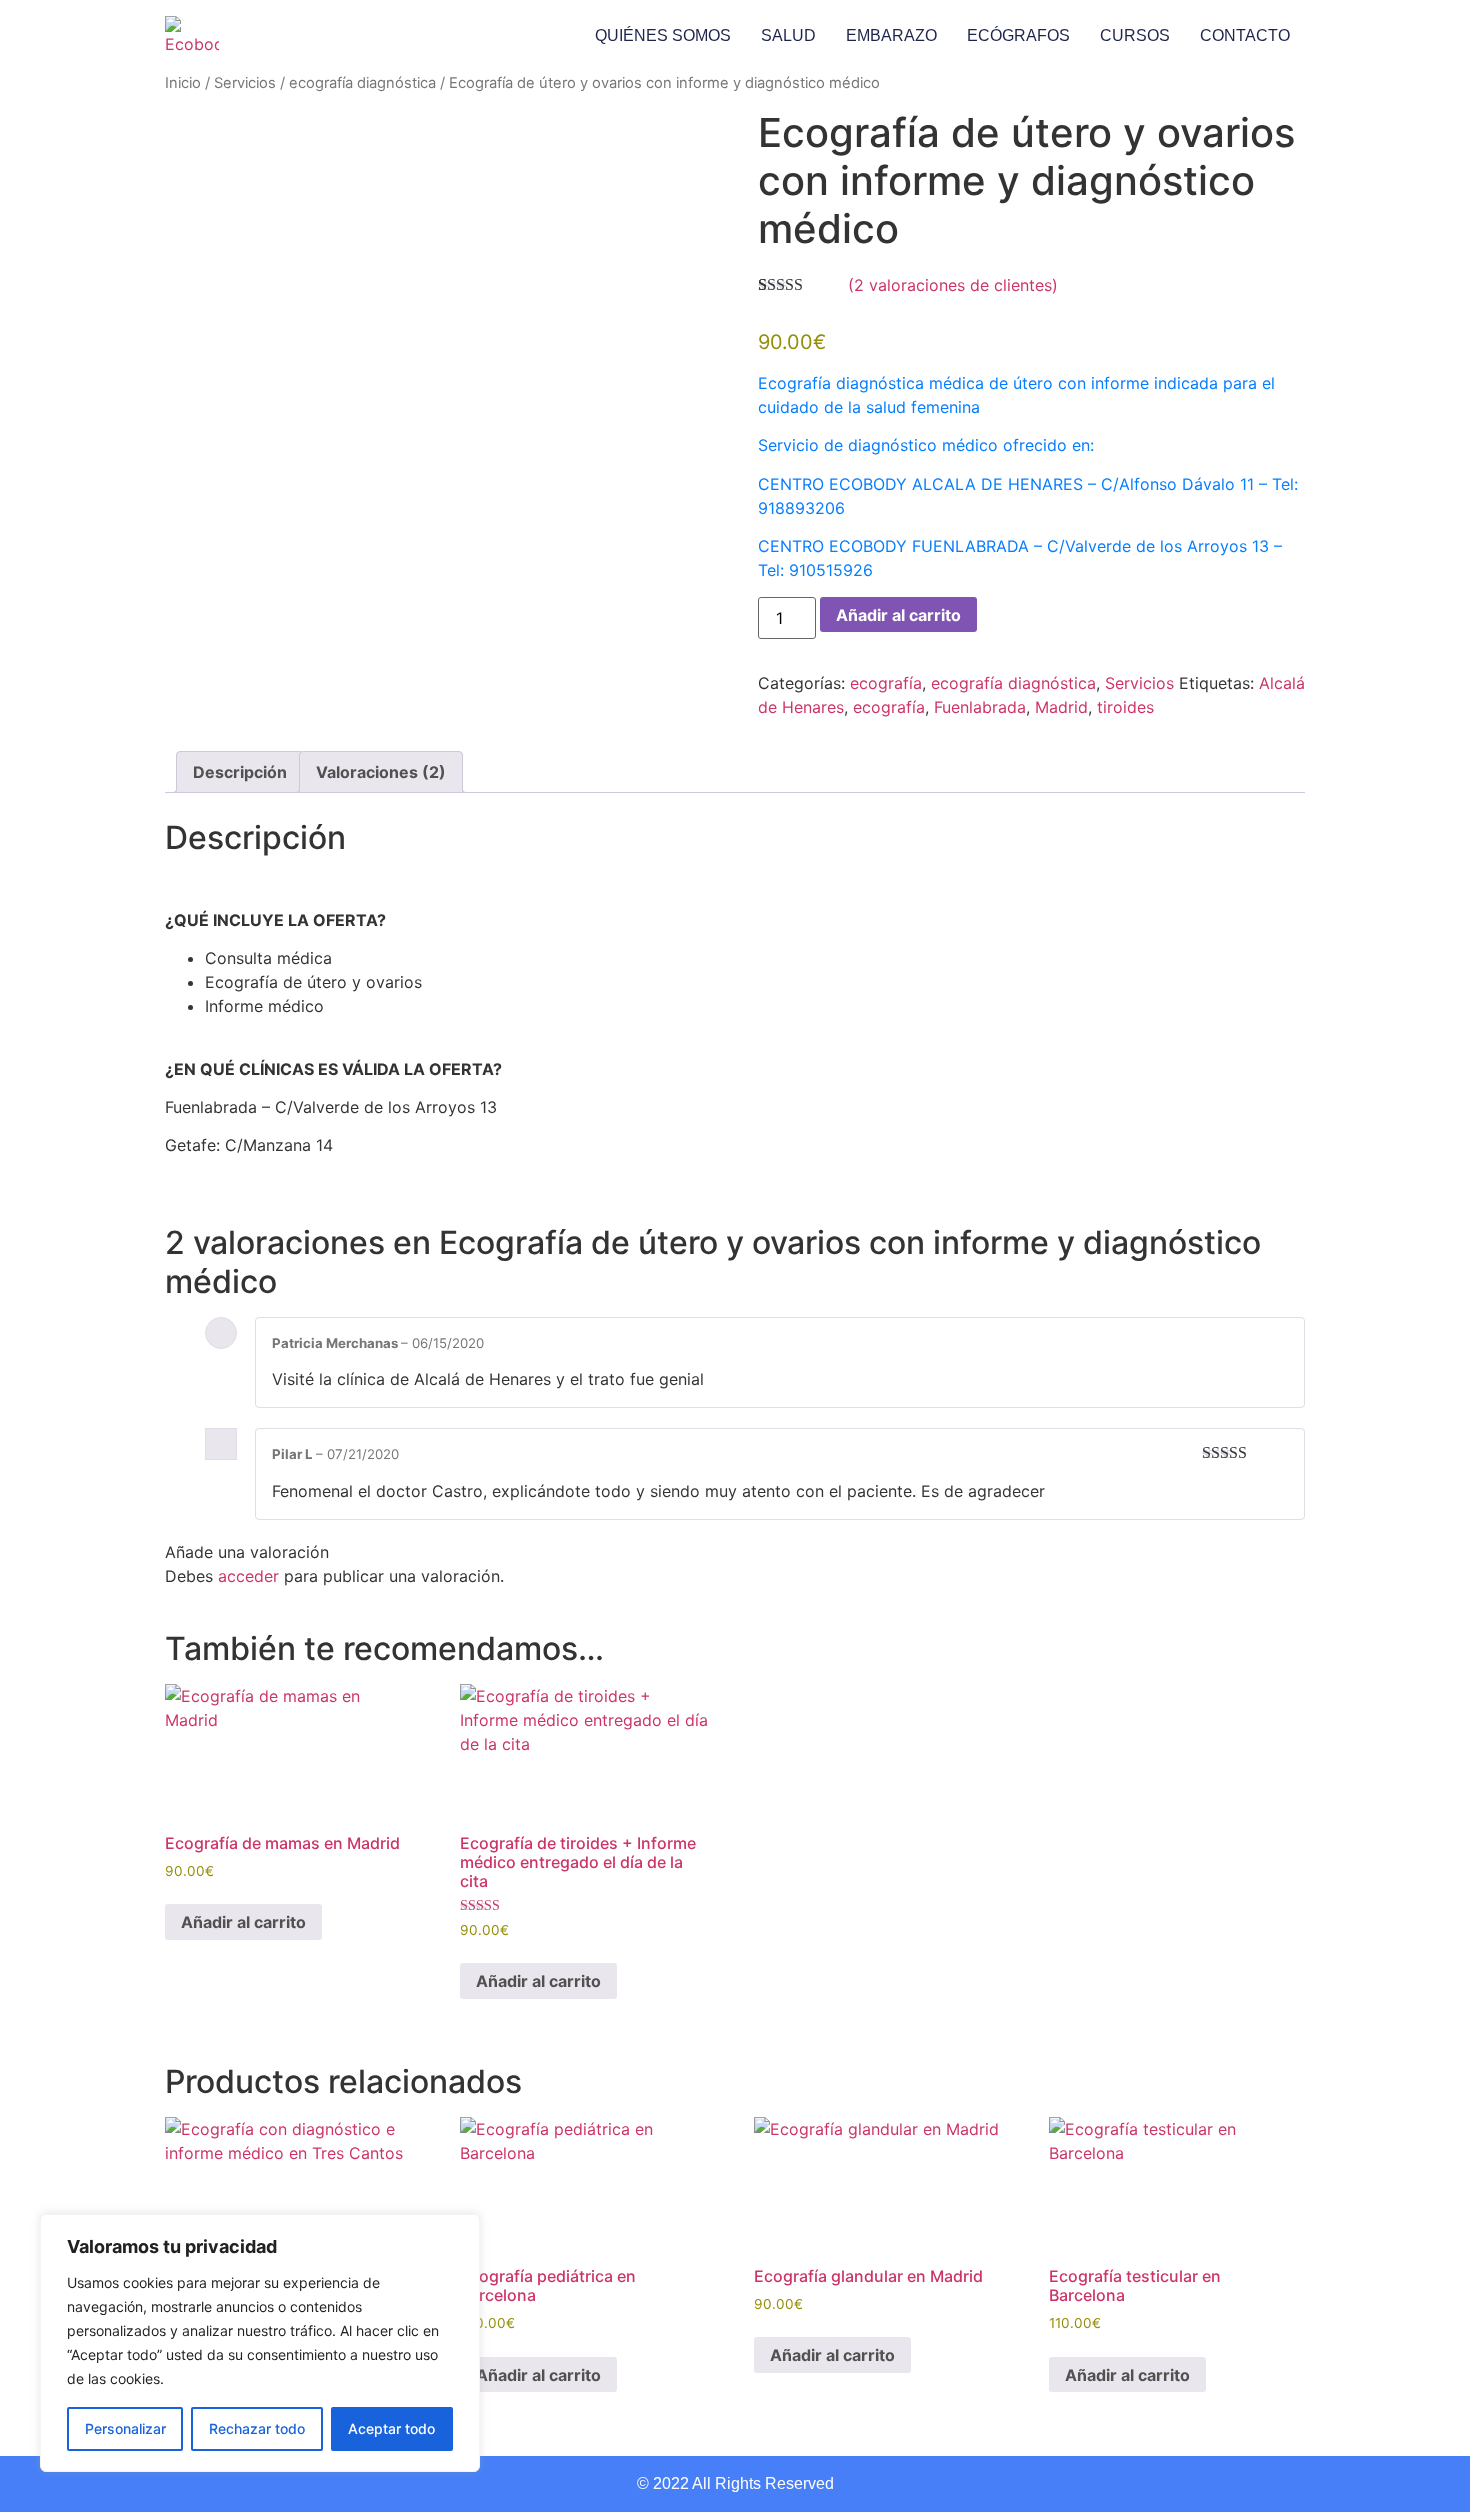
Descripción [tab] (240, 772)
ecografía (886, 683)
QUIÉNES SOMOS (663, 35)
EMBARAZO (891, 35)
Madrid (1061, 707)
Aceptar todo (391, 2428)
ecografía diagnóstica (362, 83)
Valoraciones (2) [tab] (381, 772)
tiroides (1125, 707)
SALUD (788, 35)
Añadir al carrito (898, 615)
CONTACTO (1245, 35)
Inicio (183, 83)
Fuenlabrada (980, 707)
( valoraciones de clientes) (953, 285)
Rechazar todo (257, 2428)
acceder (248, 1576)
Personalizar (125, 2428)
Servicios (245, 83)
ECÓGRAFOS (1018, 35)
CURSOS (1135, 35)
